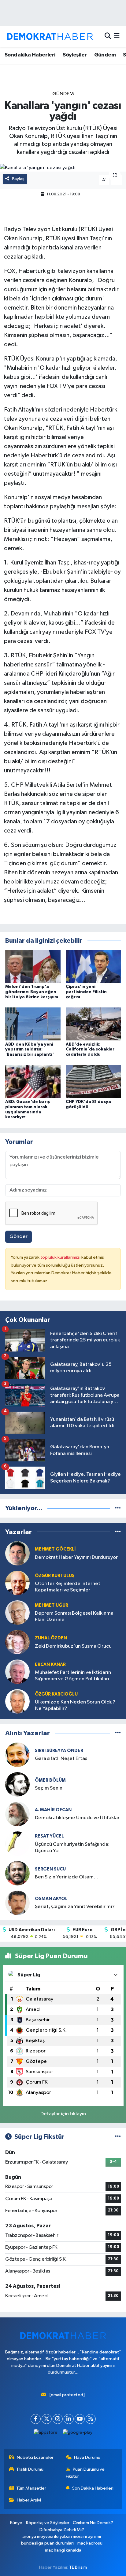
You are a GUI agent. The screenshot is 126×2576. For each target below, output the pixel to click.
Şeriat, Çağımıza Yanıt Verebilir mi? (75, 1907)
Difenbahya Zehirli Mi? (62, 2530)
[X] (47, 2419)
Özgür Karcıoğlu (56, 1694)
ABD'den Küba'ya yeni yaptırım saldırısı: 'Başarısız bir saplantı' (30, 1050)
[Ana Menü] (117, 36)
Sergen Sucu (50, 1869)
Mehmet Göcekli (55, 1549)
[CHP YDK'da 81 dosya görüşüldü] (93, 1081)
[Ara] (108, 36)
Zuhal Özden (51, 1638)
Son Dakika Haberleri (93, 2488)
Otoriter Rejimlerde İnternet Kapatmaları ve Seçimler (68, 1587)
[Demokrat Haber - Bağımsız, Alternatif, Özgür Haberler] (50, 36)
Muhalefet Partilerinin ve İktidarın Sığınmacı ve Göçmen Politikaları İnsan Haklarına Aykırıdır (73, 1676)
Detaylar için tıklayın (63, 2114)
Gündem (105, 55)
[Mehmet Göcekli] (17, 1553)
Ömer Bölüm (50, 1780)
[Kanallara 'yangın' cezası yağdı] (63, 168)
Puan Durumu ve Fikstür (85, 2473)
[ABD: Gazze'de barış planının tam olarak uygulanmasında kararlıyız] (33, 1081)
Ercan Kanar (50, 1665)
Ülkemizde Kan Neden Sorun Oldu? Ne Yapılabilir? (75, 1705)
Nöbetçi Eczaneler (35, 2457)
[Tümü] (118, 1508)
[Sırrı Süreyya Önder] (17, 1755)
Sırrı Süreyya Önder (59, 1751)
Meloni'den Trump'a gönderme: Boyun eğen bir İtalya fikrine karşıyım (32, 992)
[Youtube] (80, 2419)
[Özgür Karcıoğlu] (17, 1701)
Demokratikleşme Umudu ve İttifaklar (77, 1818)
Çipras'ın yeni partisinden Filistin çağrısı (86, 992)
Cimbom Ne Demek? (93, 2523)
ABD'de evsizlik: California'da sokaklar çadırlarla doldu (90, 1050)
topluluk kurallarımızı (61, 1257)
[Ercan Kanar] (17, 1672)
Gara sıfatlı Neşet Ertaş (61, 1759)
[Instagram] (58, 2419)
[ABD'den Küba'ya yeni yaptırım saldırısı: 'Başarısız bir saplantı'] (33, 1024)
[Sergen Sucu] (17, 1873)
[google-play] (78, 2434)
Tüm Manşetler (31, 2488)
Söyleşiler (75, 55)
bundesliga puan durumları (47, 2543)
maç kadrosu (90, 2543)
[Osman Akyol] (17, 1903)
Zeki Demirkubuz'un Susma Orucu (73, 1646)
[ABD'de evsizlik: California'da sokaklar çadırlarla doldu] (93, 1024)
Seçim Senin (49, 1788)
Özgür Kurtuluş (55, 1576)
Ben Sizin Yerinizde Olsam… (67, 1877)
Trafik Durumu (30, 2469)
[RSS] (91, 2419)
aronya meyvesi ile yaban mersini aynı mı (62, 2536)
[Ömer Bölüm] (17, 1784)
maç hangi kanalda (63, 2550)
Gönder (19, 1237)
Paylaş (18, 179)
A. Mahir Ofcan (53, 1810)
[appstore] (46, 2434)
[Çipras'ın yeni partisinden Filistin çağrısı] (93, 966)
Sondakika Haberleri (30, 55)
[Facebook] (36, 2419)
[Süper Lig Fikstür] (118, 2137)
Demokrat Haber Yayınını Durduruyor (76, 1557)
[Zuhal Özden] (17, 1642)
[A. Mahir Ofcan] (17, 1814)
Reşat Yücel (49, 1836)
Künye (16, 2523)
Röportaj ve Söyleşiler (48, 2523)
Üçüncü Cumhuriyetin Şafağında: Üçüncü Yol (72, 1848)
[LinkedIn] (69, 2419)
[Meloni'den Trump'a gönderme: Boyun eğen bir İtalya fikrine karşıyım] (33, 966)
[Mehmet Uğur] (17, 1612)
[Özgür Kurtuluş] (17, 1583)
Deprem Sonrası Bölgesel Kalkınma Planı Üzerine (74, 1616)
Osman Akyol (51, 1899)
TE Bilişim (78, 2567)
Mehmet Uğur (52, 1605)
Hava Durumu (87, 2457)
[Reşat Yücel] (17, 1843)
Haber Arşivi (29, 2500)
